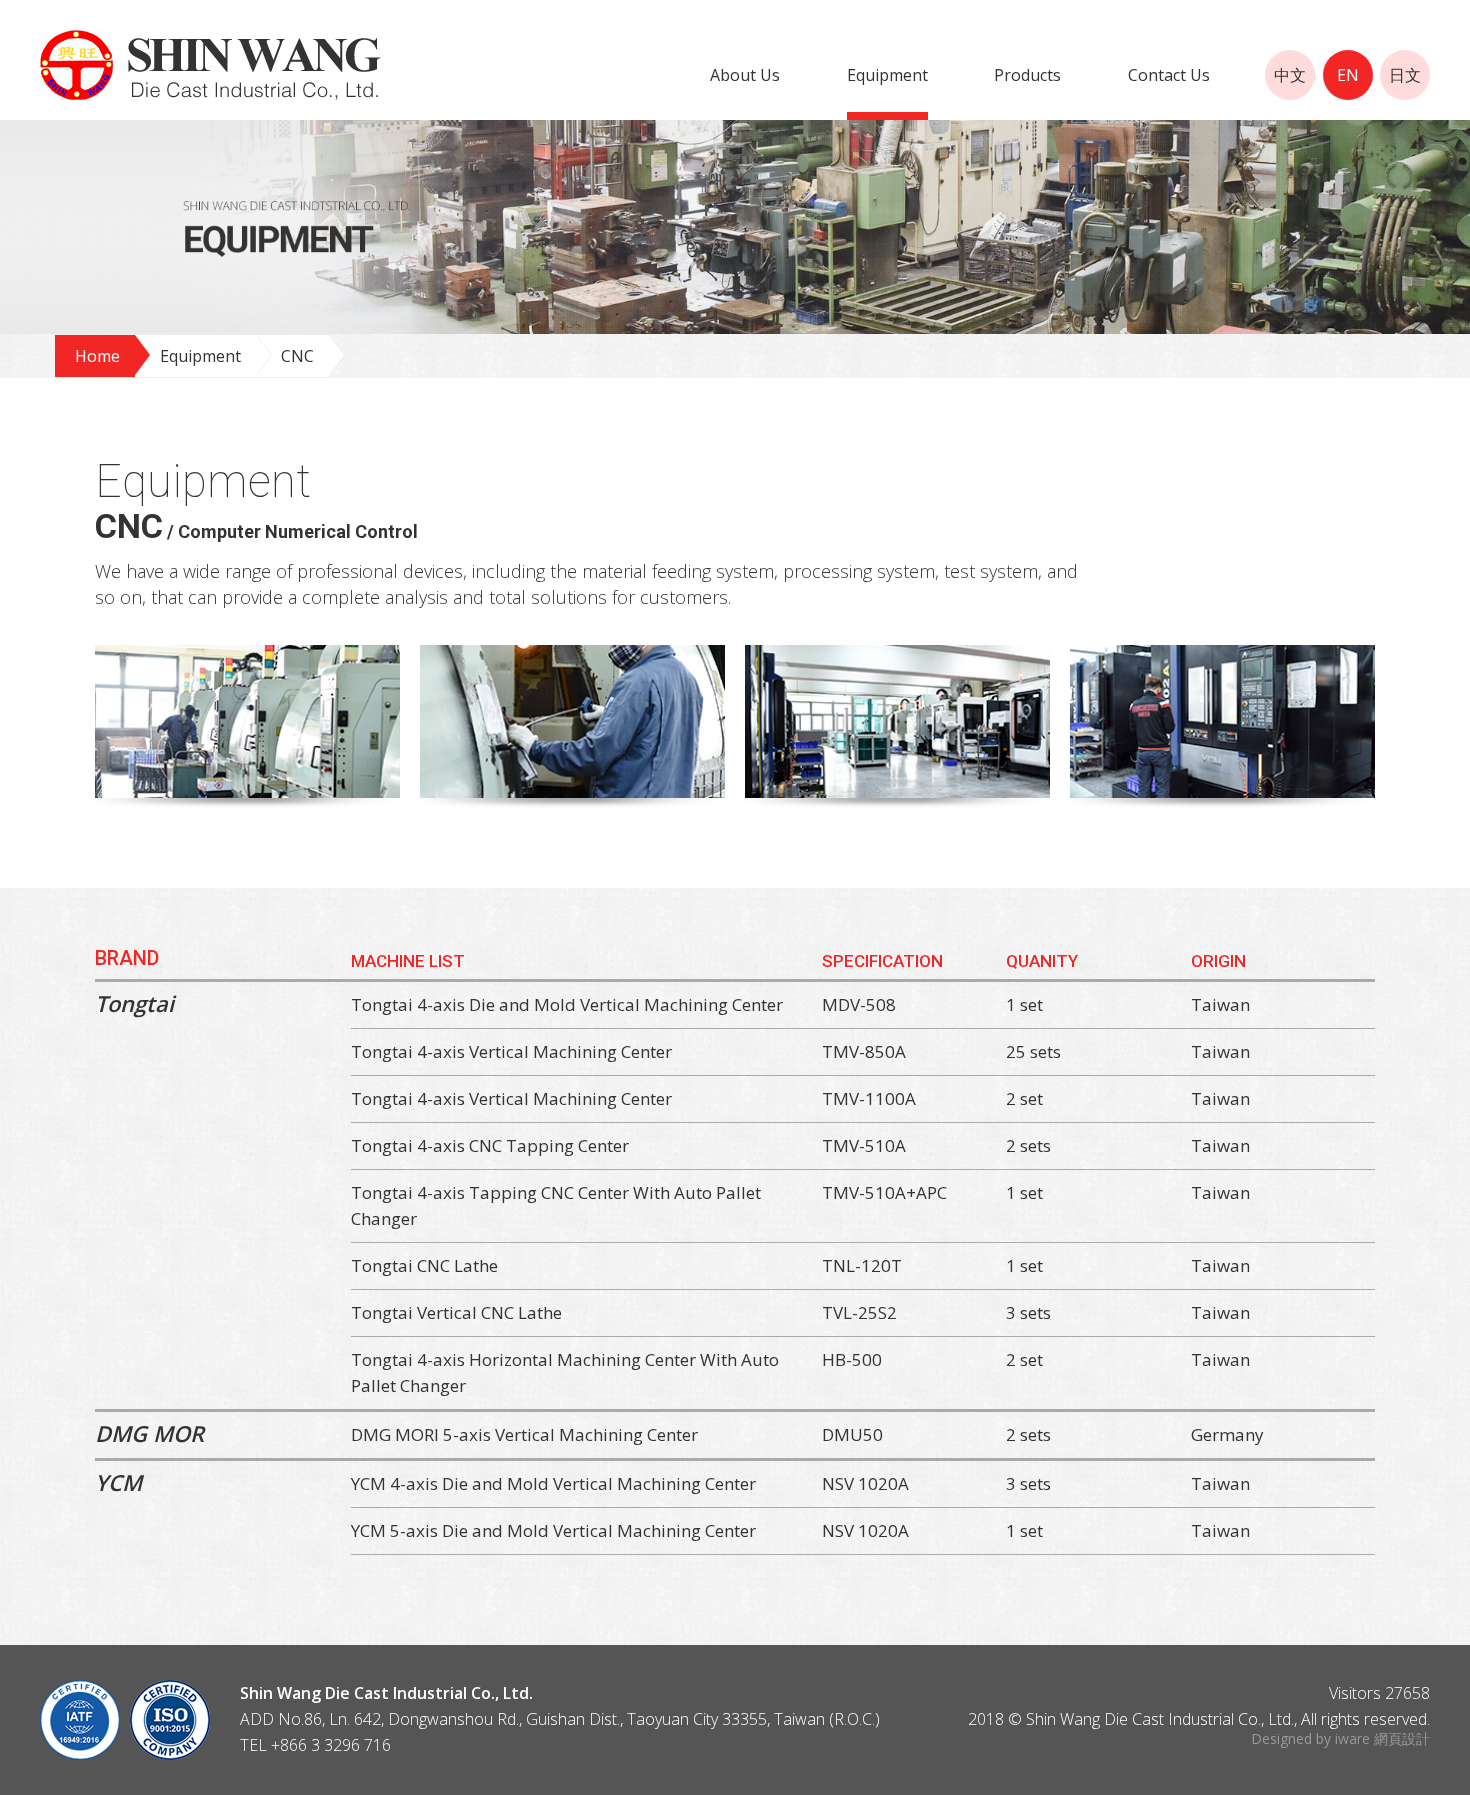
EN (1348, 75)
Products (1027, 75)
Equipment (887, 75)
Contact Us (1169, 75)
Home (97, 356)
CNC (297, 356)
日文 (1405, 75)
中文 (1290, 75)
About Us (745, 75)
